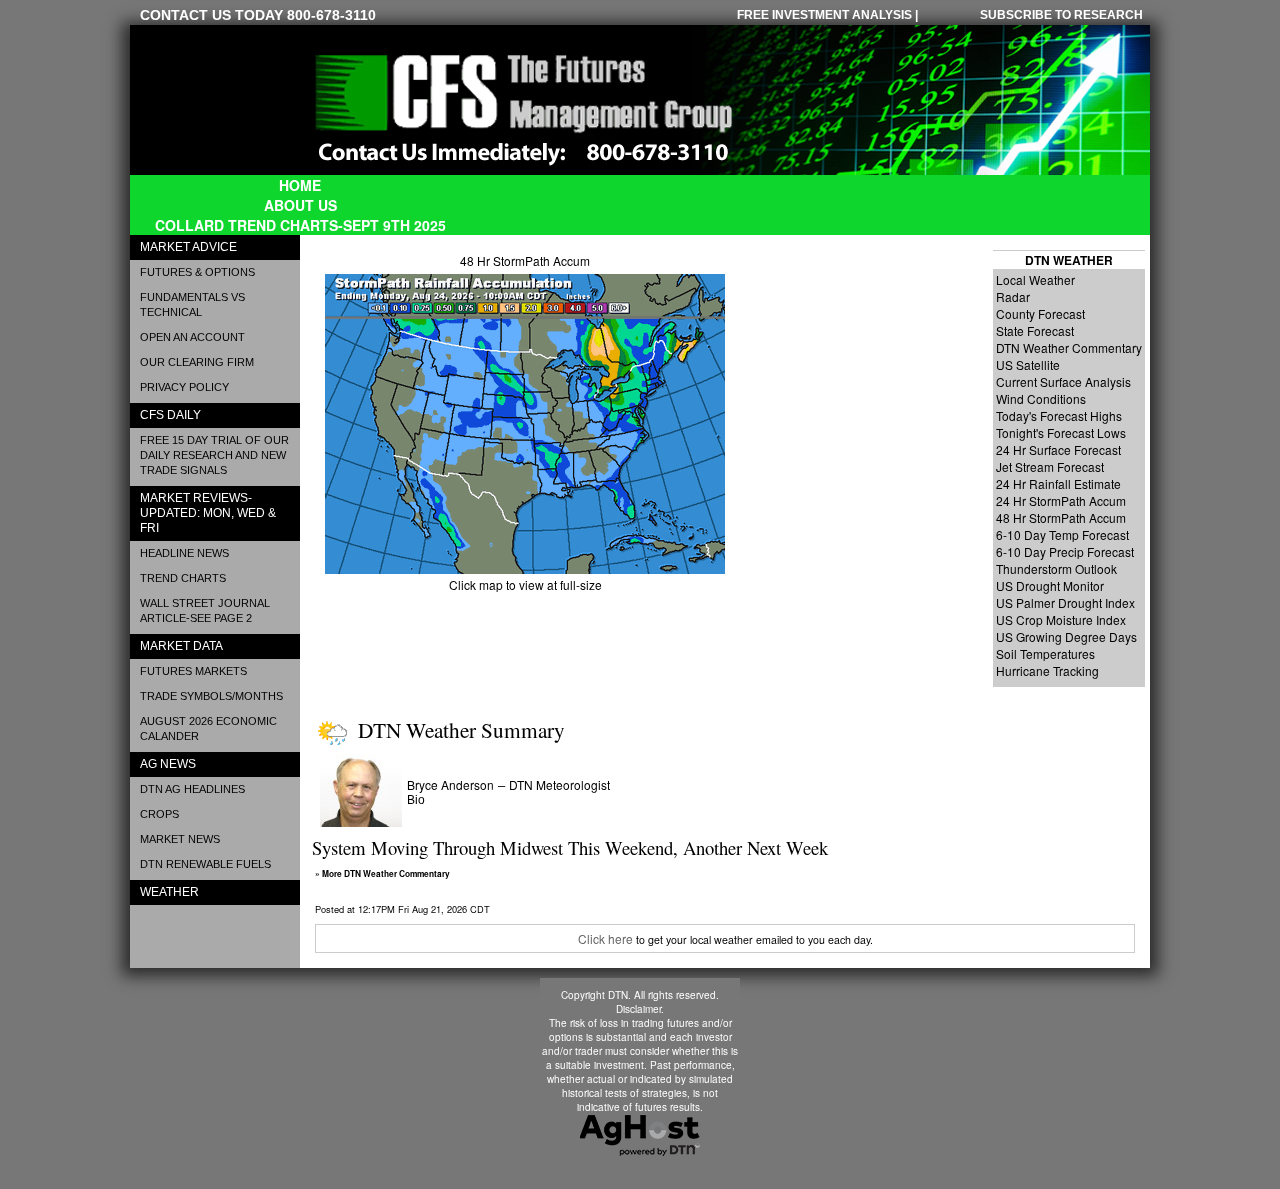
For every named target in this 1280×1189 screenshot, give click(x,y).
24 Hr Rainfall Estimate (1058, 483)
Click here (605, 938)
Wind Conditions (1041, 398)
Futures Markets (193, 671)
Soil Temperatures (1045, 653)
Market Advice (188, 247)
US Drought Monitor (1050, 585)
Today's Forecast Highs (1059, 415)
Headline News (184, 553)
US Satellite (1028, 364)
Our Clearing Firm (197, 362)
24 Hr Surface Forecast (1058, 449)
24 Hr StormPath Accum (1061, 500)
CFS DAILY (170, 415)
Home (300, 185)
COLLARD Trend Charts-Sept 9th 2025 (300, 225)
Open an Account (192, 337)
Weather (169, 892)
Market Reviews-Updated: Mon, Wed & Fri (208, 513)
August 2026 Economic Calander (208, 728)
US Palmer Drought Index (1065, 602)
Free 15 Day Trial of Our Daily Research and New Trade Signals (214, 455)
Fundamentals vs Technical (192, 304)
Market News (180, 839)
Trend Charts (183, 578)
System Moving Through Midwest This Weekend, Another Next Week (570, 847)
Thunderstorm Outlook (1056, 568)
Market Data (181, 646)
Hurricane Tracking (1047, 670)
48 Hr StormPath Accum (525, 260)
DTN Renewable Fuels (205, 864)
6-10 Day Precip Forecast (1065, 551)
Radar (1013, 296)
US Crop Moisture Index (1061, 619)
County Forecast (1040, 313)
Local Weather (1035, 279)
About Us (300, 205)
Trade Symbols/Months (211, 696)
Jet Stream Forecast (1050, 466)
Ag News (168, 764)
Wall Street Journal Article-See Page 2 (205, 610)
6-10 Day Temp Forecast (1062, 534)
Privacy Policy (184, 387)
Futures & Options (197, 272)
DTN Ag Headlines (192, 789)
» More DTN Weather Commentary (382, 874)
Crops (159, 814)
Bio (416, 800)
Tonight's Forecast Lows (1061, 432)
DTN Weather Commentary (1069, 347)
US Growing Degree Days (1066, 636)
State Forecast (1035, 330)
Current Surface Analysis (1063, 381)
